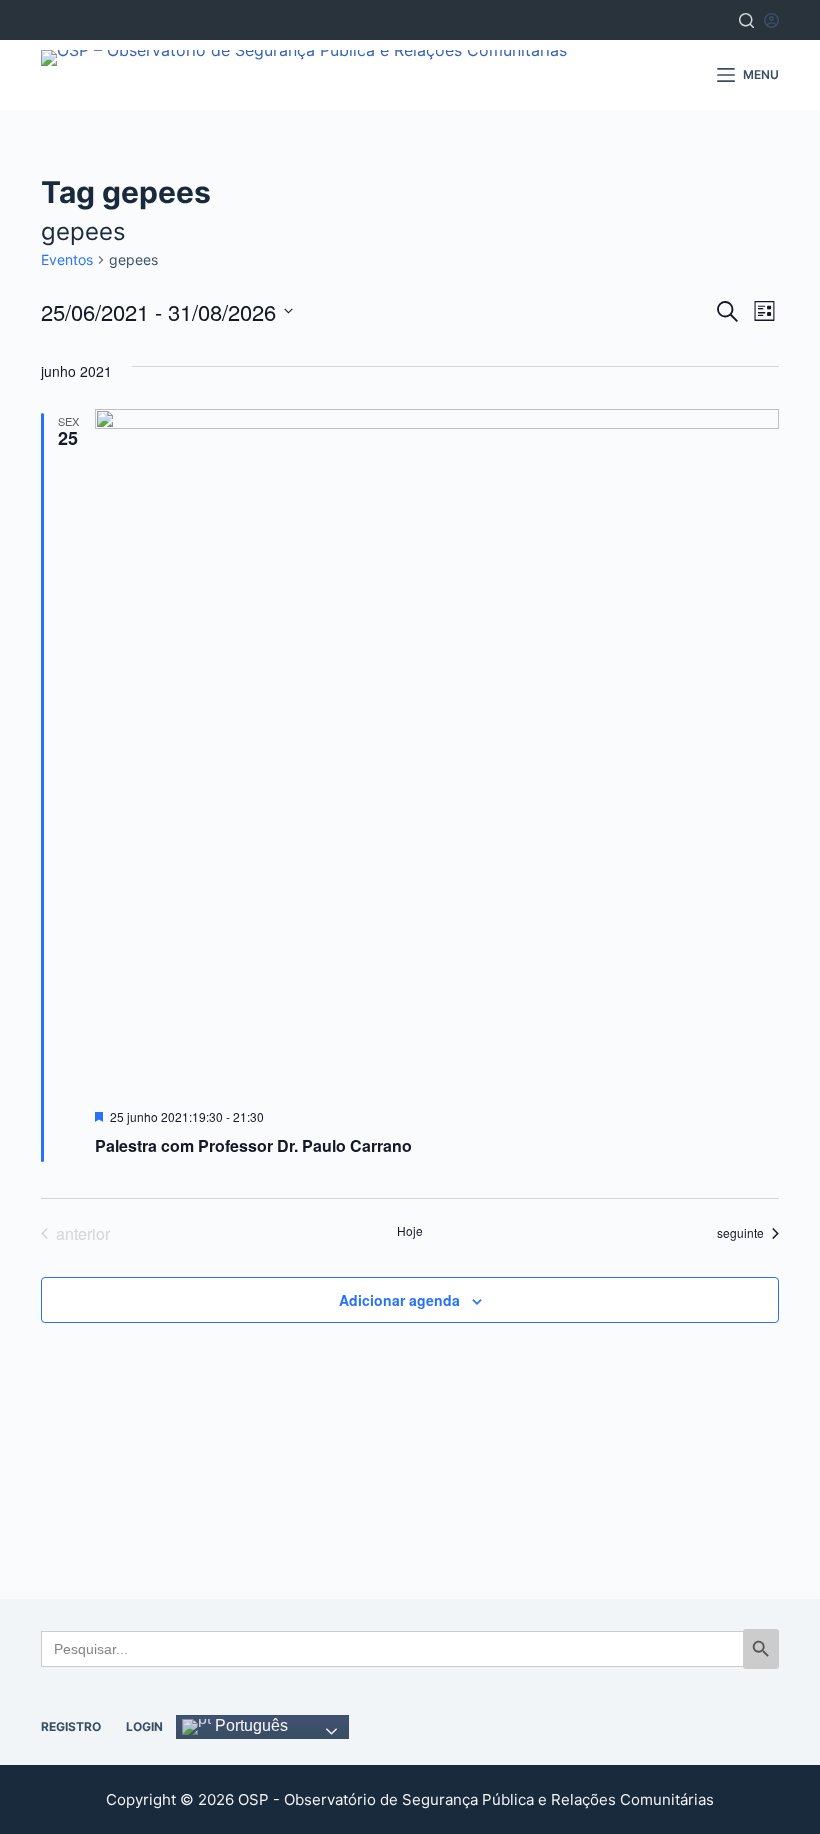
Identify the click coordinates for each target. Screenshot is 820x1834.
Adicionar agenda (399, 1300)
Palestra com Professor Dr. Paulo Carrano (253, 1145)
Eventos (67, 259)
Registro (71, 1726)
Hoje (410, 1231)
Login (144, 1726)
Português (249, 1725)
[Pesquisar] (746, 20)
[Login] (771, 20)
